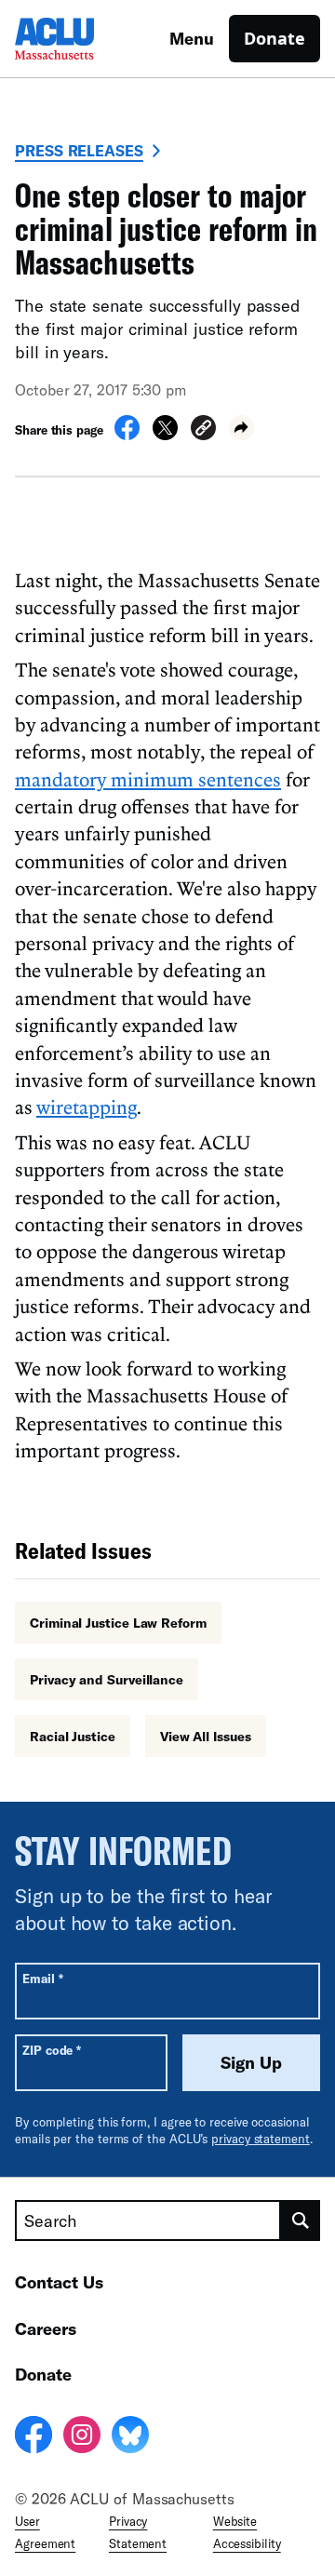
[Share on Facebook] (127, 435)
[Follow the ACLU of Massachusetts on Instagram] (82, 2437)
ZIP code (52, 2050)
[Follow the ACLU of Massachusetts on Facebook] (33, 2437)
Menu (192, 38)
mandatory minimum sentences (148, 779)
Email (42, 1978)
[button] (203, 430)
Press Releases (79, 150)
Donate (275, 38)
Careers (46, 2328)
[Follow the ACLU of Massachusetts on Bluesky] (130, 2437)
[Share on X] (165, 435)
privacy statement (261, 2139)
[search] (301, 2220)
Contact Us (59, 2282)
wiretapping (87, 1107)
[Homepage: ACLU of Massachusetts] (80, 39)
